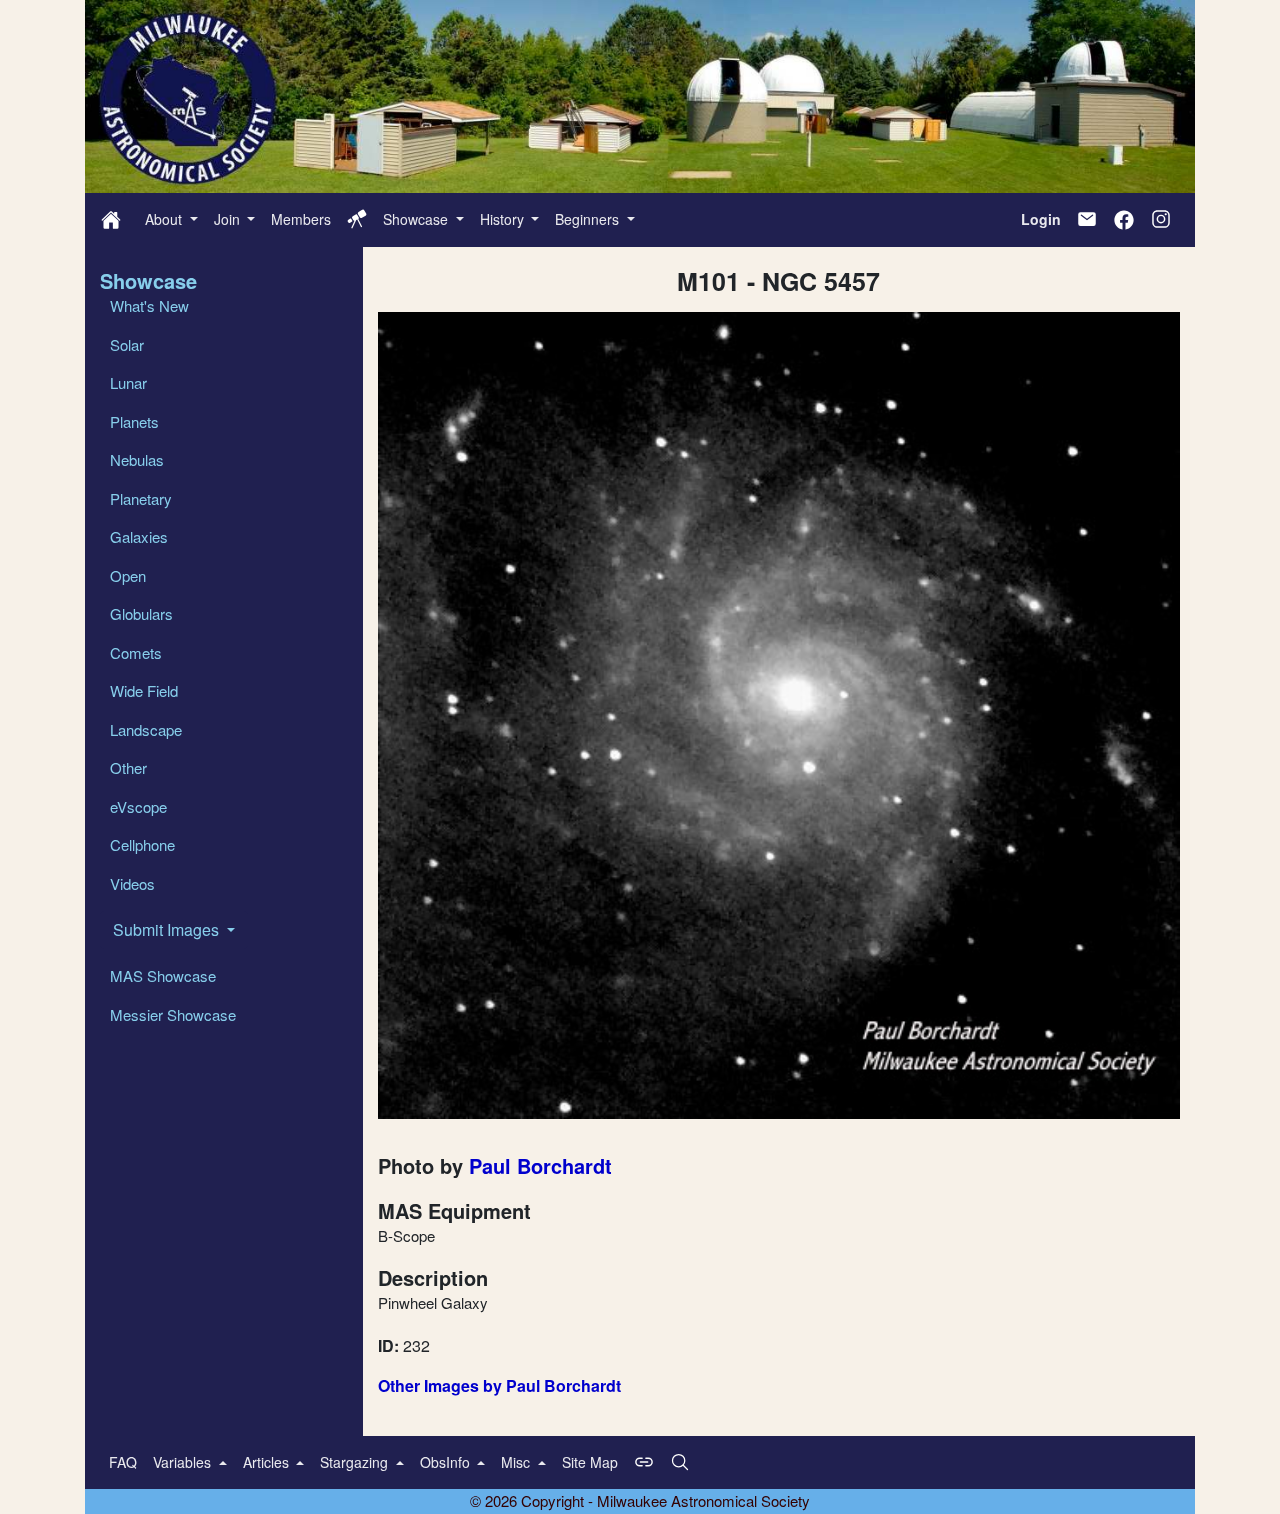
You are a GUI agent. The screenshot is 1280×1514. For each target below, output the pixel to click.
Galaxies (139, 536)
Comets (136, 652)
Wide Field (144, 690)
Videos (132, 883)
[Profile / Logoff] (357, 219)
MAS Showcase (163, 975)
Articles (268, 1462)
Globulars (141, 613)
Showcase (417, 219)
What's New (149, 305)
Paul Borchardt (540, 1165)
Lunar (128, 382)
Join (229, 219)
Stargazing (356, 1462)
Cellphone (142, 844)
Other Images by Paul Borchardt (499, 1385)
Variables (184, 1462)
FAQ (123, 1462)
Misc (517, 1462)
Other (128, 767)
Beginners (589, 219)
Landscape (146, 729)
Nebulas (137, 459)
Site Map (590, 1462)
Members (301, 219)
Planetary (141, 498)
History (504, 219)
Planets (134, 421)
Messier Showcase (173, 1014)
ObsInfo (447, 1462)
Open (128, 575)
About (165, 219)
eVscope (138, 806)
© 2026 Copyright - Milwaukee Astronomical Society (640, 1500)
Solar (127, 344)
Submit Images (168, 929)
